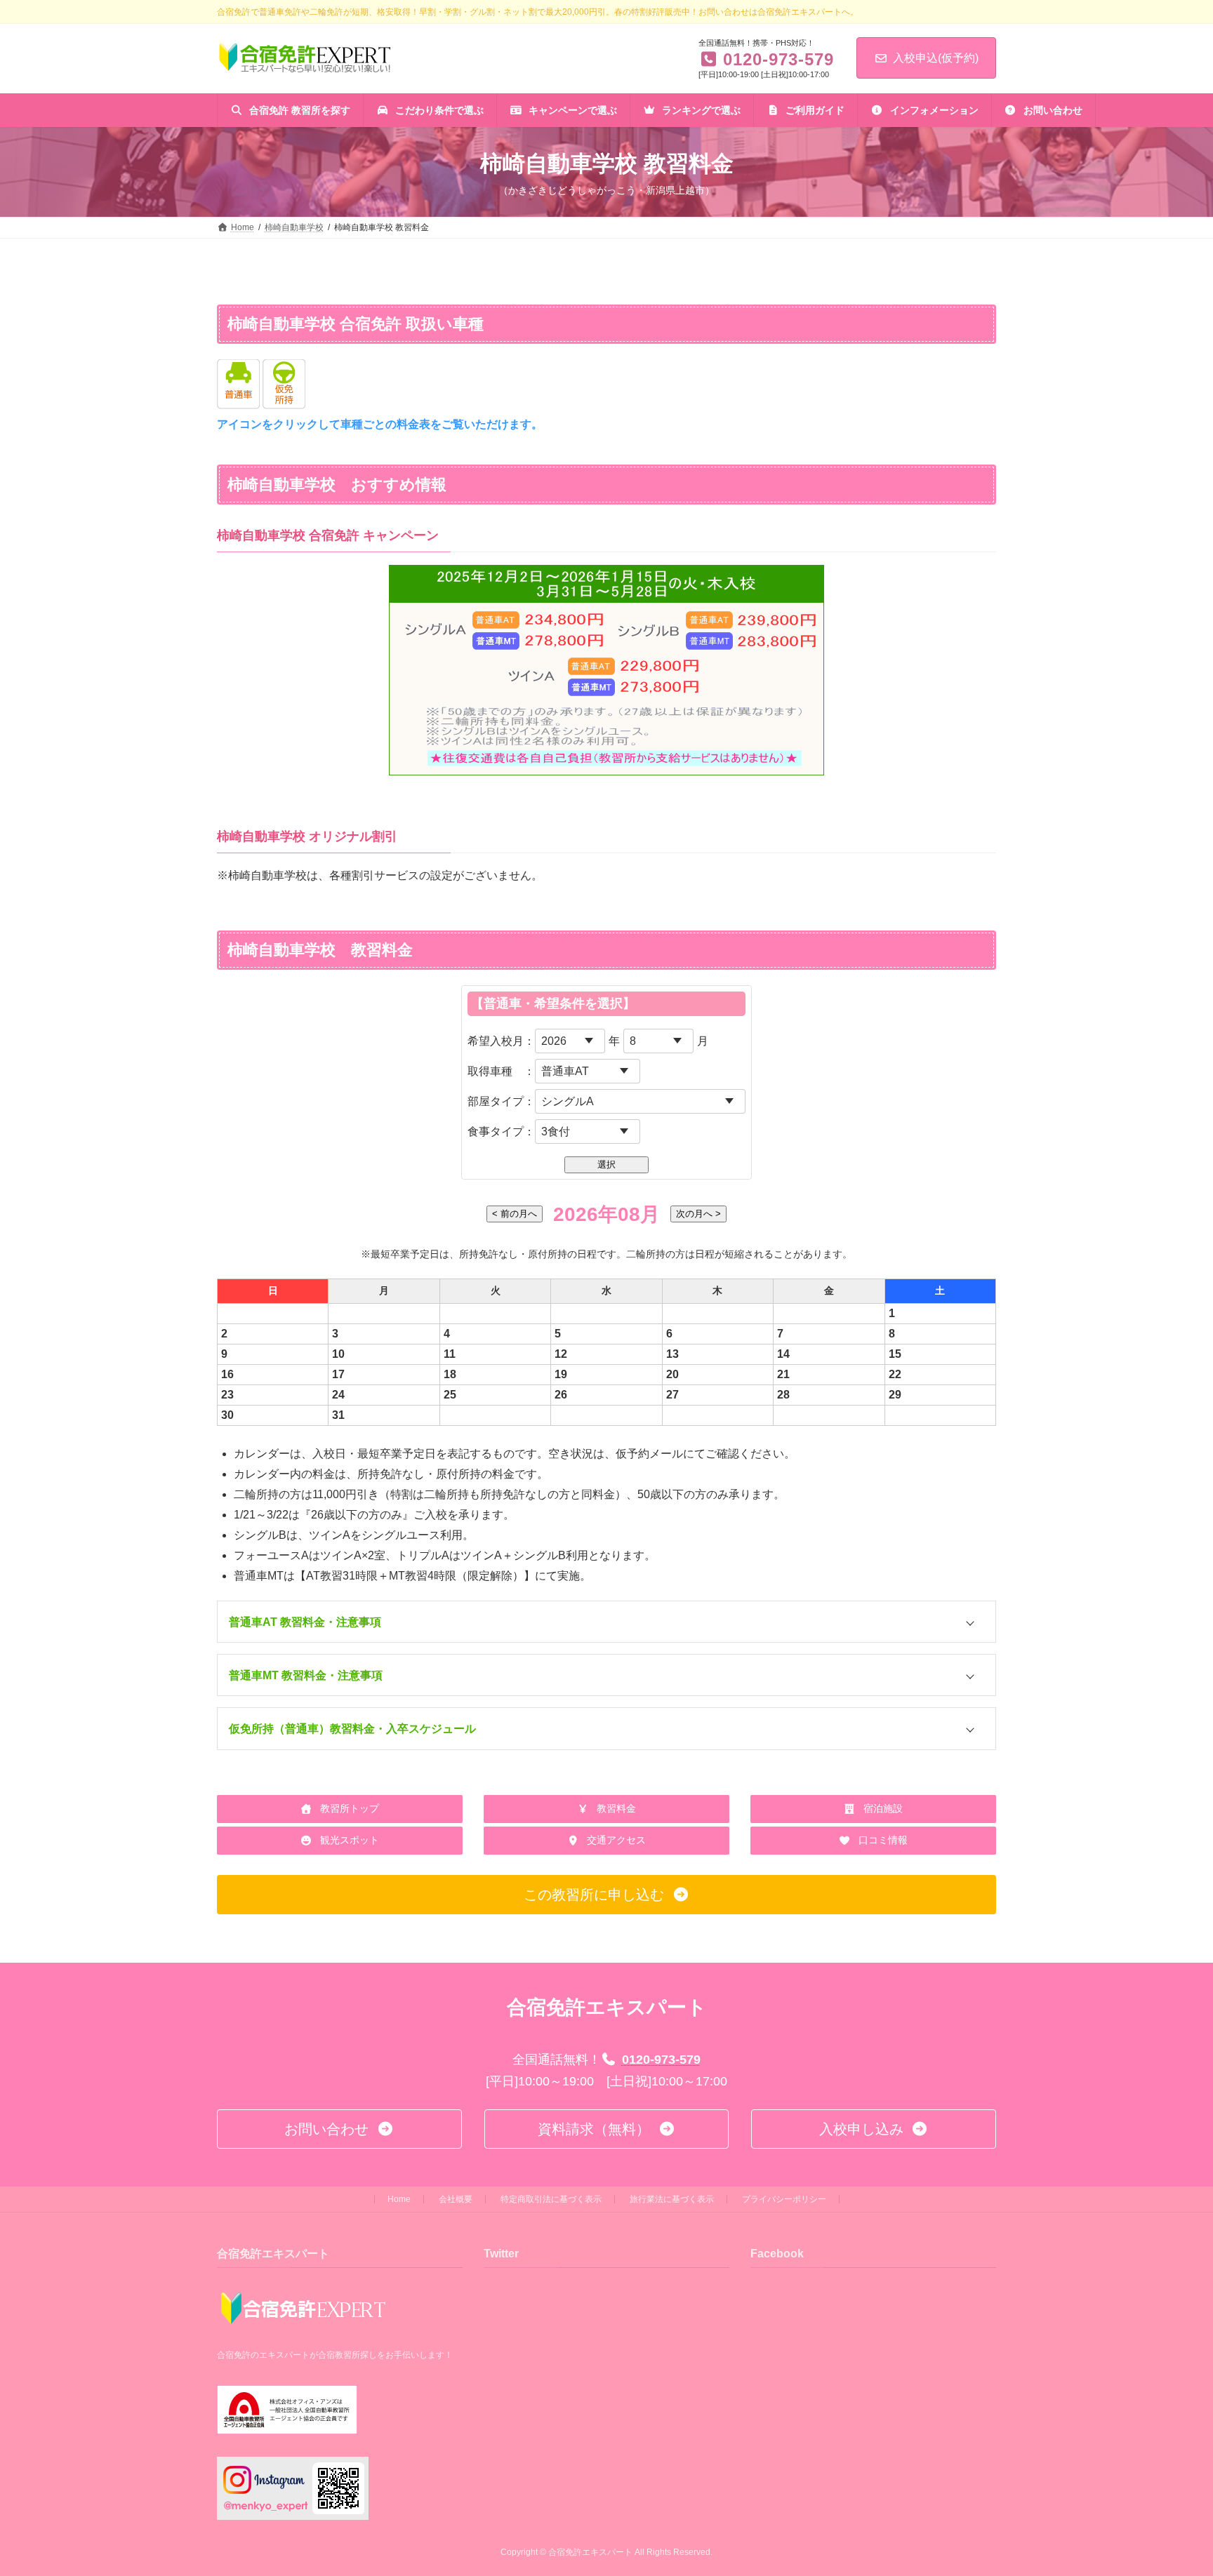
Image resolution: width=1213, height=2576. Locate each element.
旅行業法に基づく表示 (672, 2199)
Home (399, 2199)
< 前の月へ (515, 1214)
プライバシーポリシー (784, 2199)
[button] (606, 1622)
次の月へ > (698, 1214)
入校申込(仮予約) (936, 58)
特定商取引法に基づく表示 (551, 2199)
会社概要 (456, 2199)
